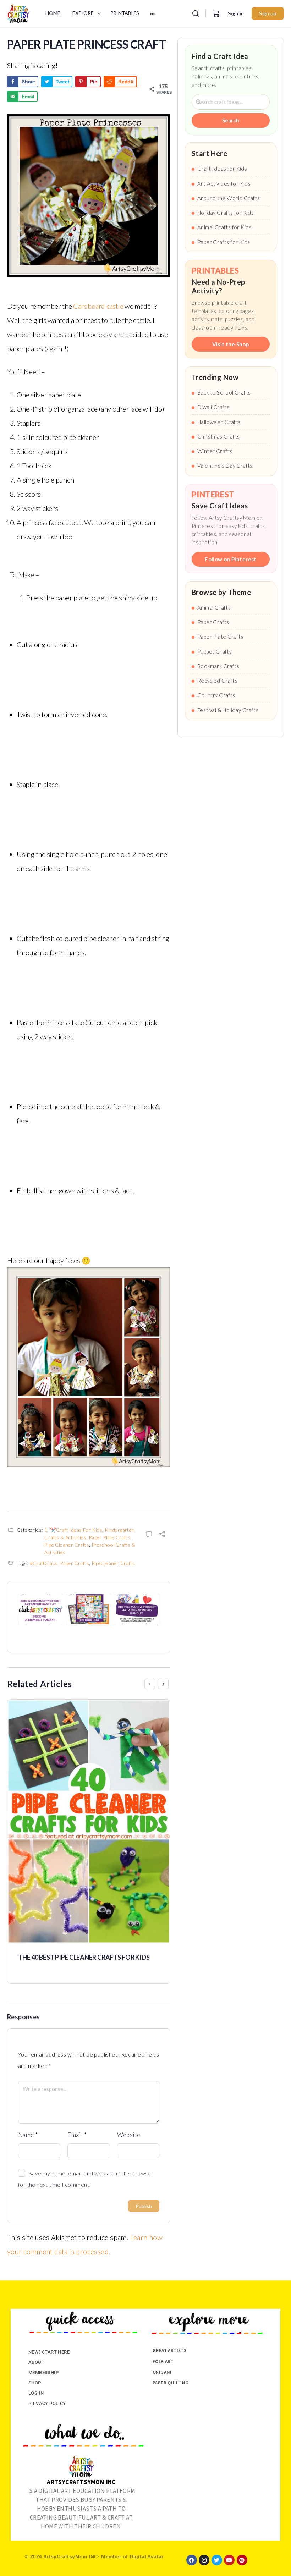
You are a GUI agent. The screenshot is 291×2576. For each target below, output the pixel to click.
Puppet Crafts (215, 651)
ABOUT (36, 2362)
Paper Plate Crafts (109, 1537)
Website (129, 2135)
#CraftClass (44, 1563)
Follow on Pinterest (231, 559)
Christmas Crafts (218, 436)
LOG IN (36, 2393)
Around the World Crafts (229, 198)
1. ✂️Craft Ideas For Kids (73, 1530)
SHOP (35, 2383)
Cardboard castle (99, 306)
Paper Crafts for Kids (224, 242)
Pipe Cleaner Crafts (67, 1545)
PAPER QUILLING (171, 2383)
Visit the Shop (231, 344)
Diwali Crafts (213, 407)
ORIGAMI (162, 2372)
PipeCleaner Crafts (113, 1563)
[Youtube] (229, 2560)
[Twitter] (217, 2560)
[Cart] (216, 13)
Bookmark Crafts (218, 666)
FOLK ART (163, 2362)
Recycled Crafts (217, 681)
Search (231, 120)
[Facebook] (192, 2560)
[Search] (196, 13)
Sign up (268, 13)
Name (28, 2135)
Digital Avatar (147, 2556)
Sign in (236, 13)
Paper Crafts (75, 1563)
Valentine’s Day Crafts (225, 466)
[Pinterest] (242, 2560)
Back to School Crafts (224, 392)
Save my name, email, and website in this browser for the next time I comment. (86, 2179)
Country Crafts (216, 695)
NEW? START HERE (49, 2352)
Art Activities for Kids (224, 183)
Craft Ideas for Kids (222, 169)
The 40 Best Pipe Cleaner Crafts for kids (84, 1957)
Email (77, 2135)
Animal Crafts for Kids (224, 227)
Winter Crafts (215, 451)
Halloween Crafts (219, 422)
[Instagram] (204, 2560)
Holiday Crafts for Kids (226, 213)
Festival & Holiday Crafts (228, 710)
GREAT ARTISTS (169, 2351)
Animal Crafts (214, 607)
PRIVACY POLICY (47, 2403)
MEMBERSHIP (43, 2373)
